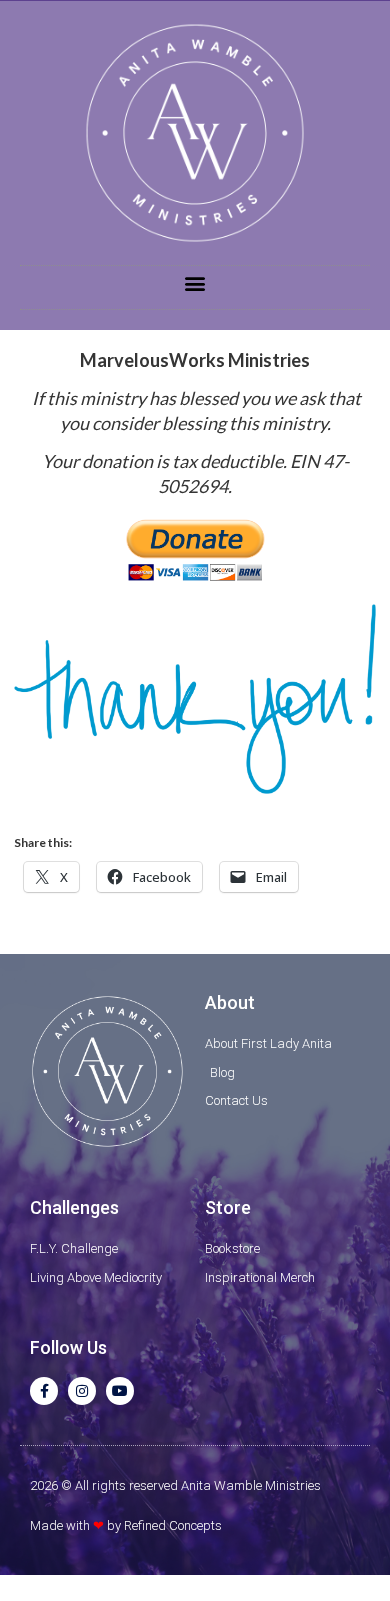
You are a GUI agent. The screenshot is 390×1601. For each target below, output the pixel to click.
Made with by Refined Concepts (126, 1525)
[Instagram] (82, 1391)
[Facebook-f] (44, 1391)
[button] (195, 282)
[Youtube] (120, 1391)
